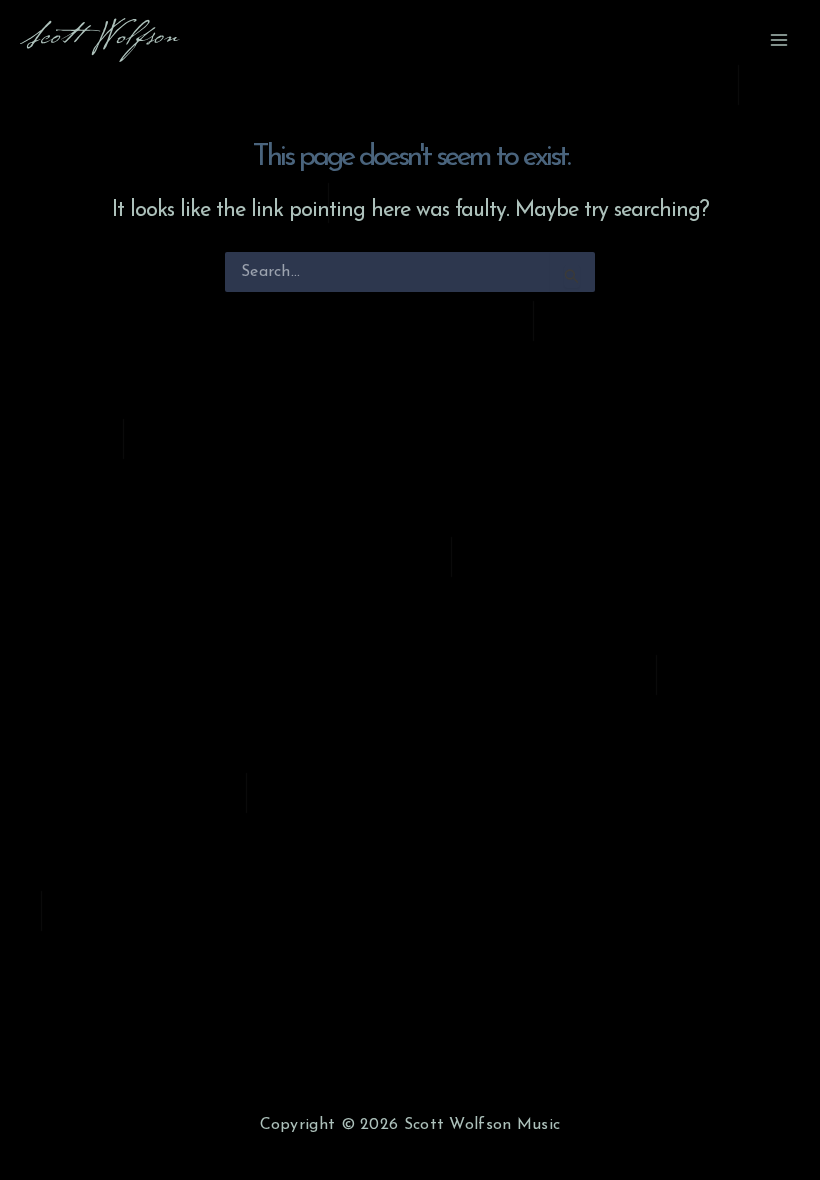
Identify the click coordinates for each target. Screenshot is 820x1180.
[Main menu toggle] (779, 40)
